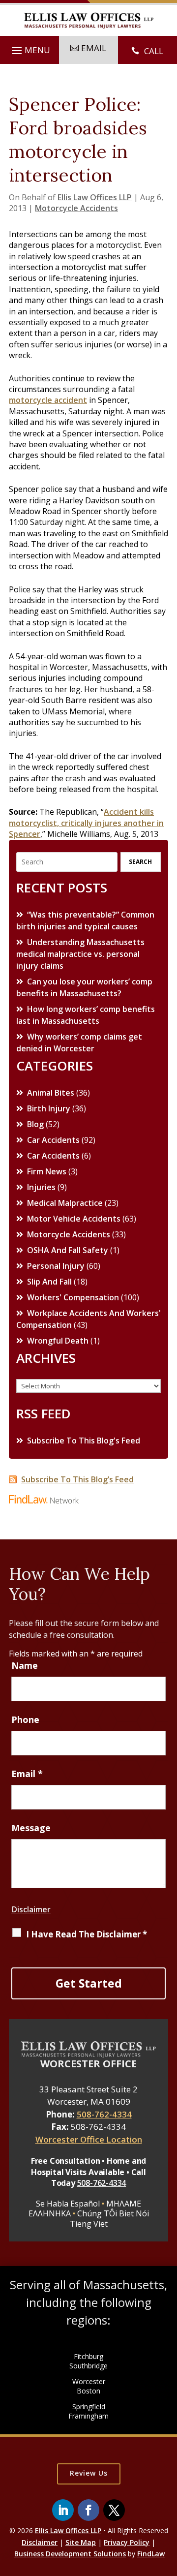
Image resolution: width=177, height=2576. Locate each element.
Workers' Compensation (73, 1297)
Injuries (41, 1187)
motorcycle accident (48, 400)
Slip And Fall (49, 1282)
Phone (25, 1719)
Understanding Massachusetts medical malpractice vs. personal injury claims (80, 954)
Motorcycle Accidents (76, 208)
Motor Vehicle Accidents (74, 1219)
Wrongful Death (58, 1341)
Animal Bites (51, 1093)
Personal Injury (56, 1266)
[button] (29, 51)
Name (25, 1665)
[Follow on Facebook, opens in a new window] (88, 2510)
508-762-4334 (104, 2114)
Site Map (81, 2542)
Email (27, 1774)
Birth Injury (49, 1108)
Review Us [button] (89, 2473)
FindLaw (151, 2554)
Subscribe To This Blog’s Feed (77, 1479)
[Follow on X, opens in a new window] (114, 2510)
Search (140, 862)
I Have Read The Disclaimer (87, 1934)
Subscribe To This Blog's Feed (84, 1441)
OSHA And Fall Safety (68, 1250)
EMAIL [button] (94, 48)
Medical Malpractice (65, 1203)
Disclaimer (31, 1909)
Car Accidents (53, 1140)
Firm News (47, 1171)
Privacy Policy (127, 2542)
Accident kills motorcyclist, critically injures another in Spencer (86, 823)
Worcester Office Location (89, 2139)
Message (31, 1828)
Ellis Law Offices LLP (95, 197)
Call (154, 51)
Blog (35, 1124)
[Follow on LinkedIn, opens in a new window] (63, 2510)
